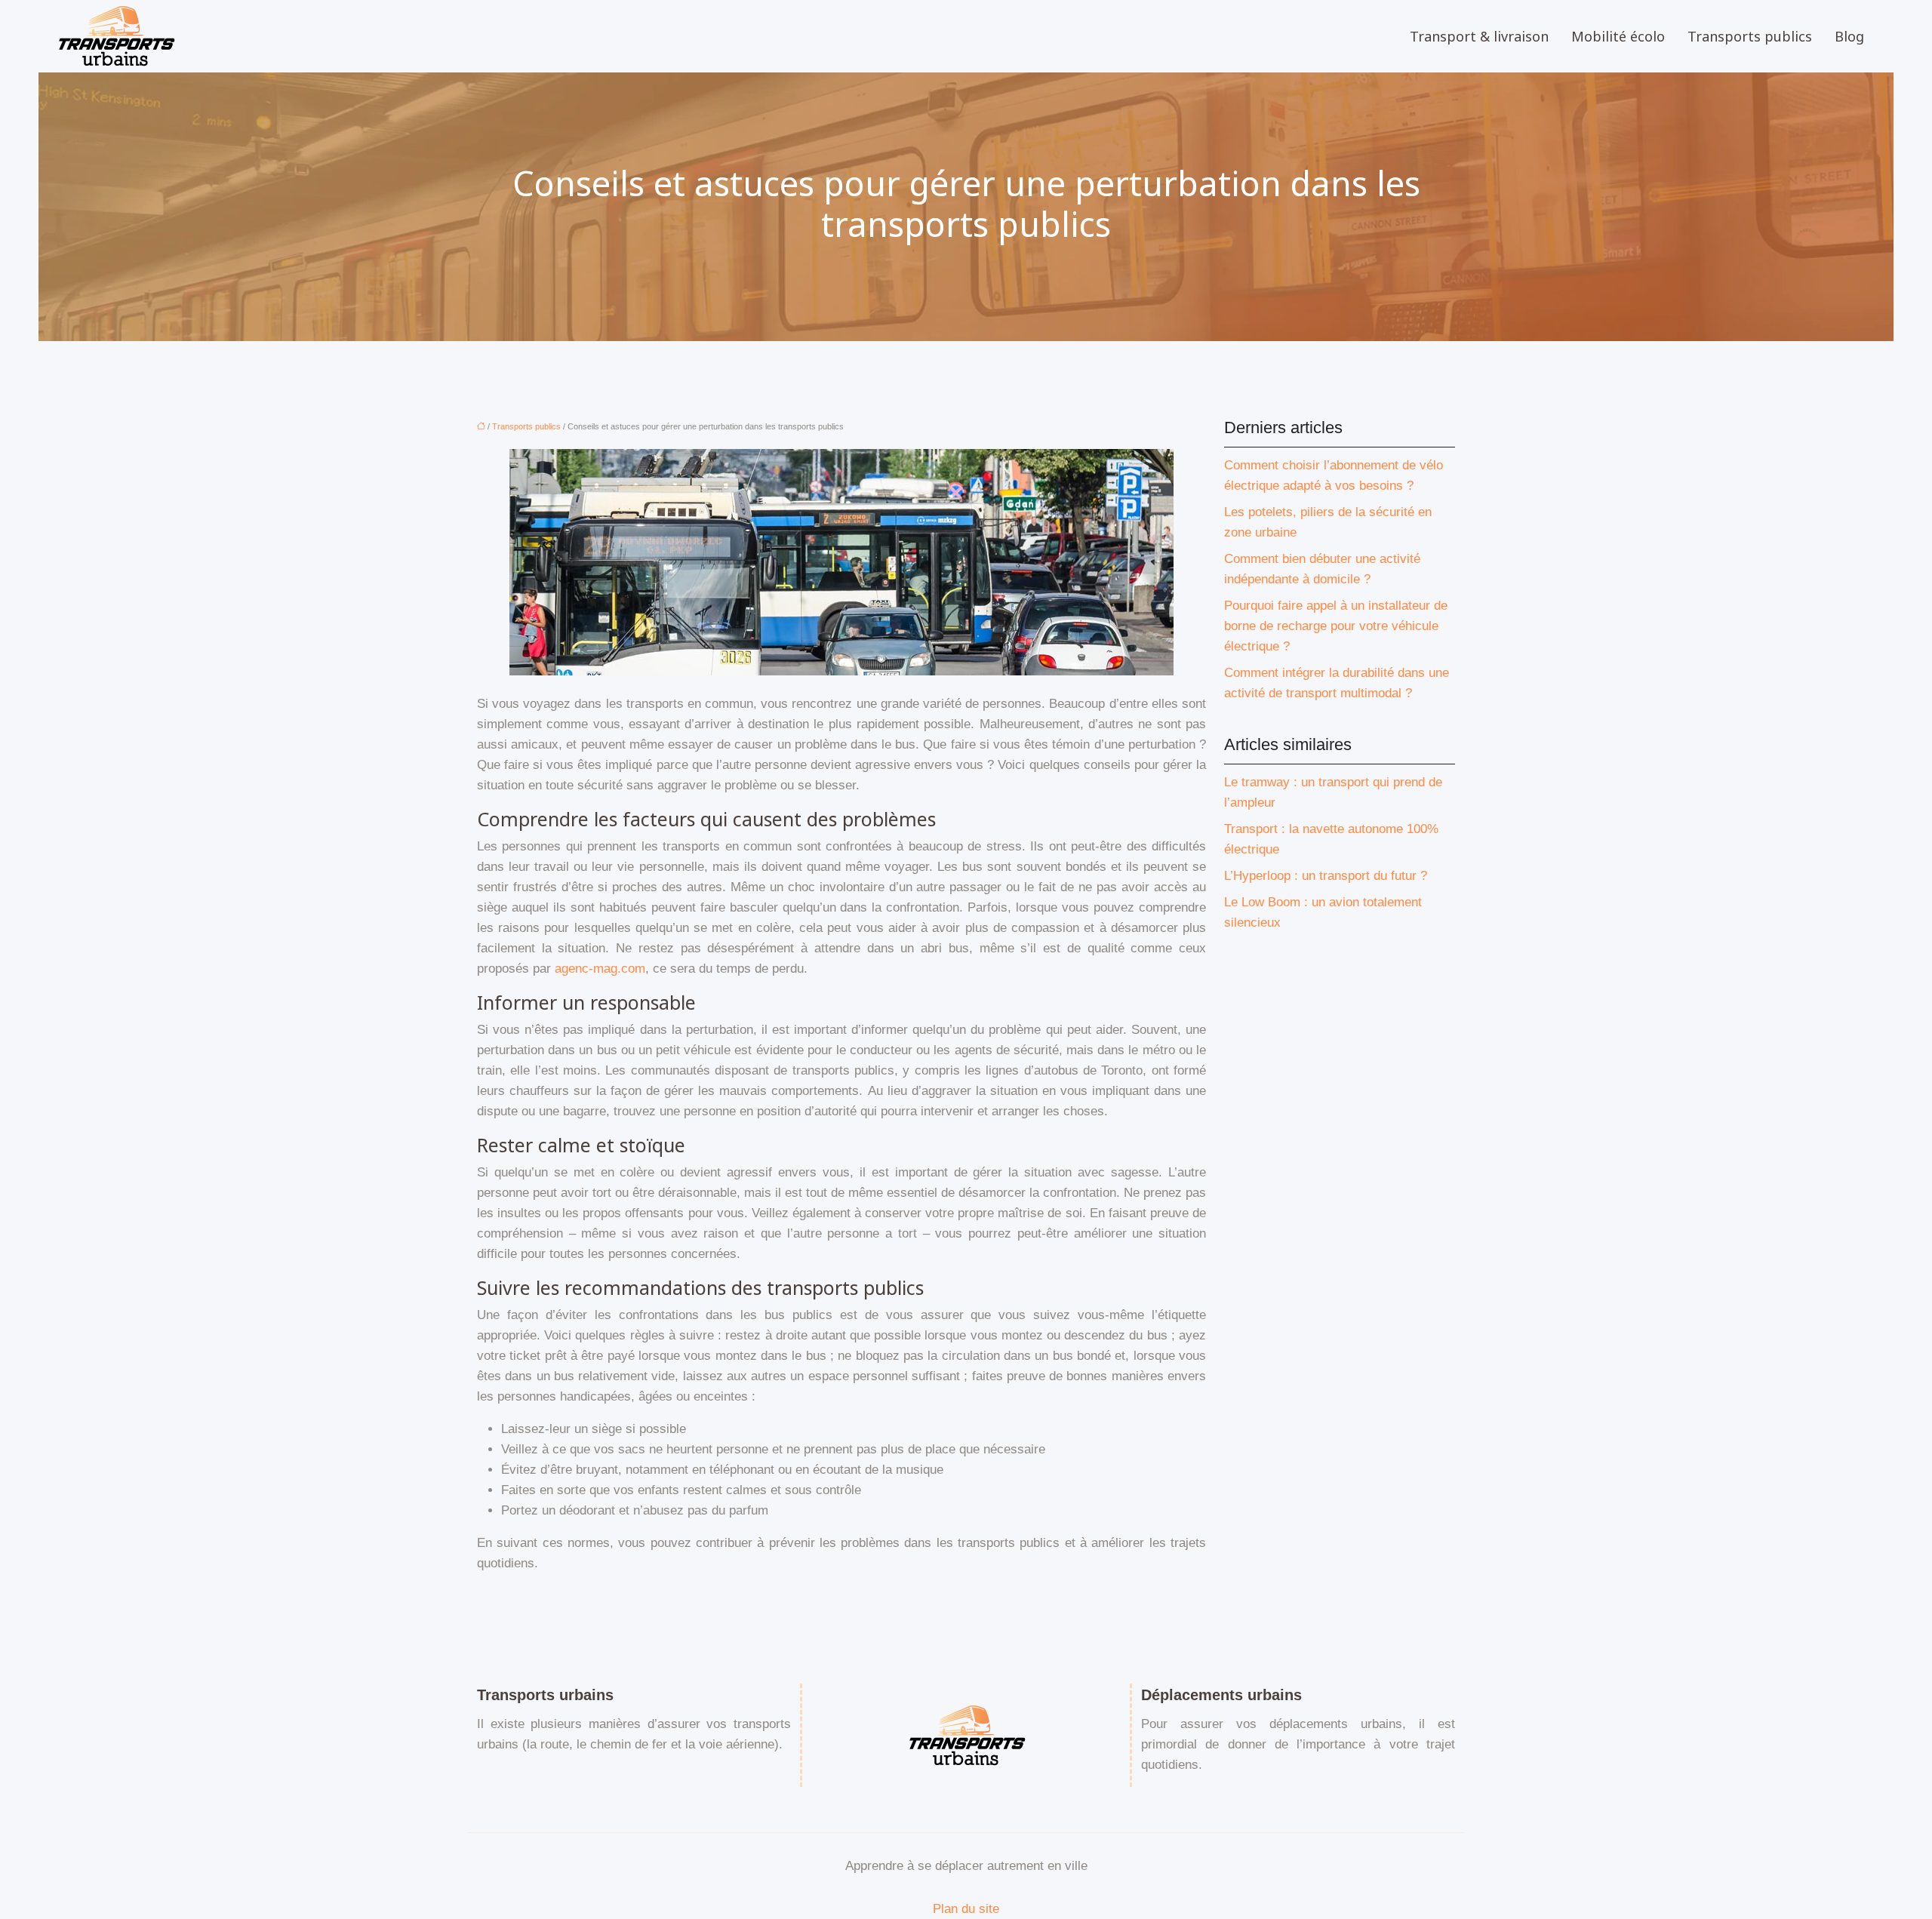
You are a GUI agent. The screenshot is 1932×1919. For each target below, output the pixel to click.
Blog (1849, 36)
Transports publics (1750, 36)
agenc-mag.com (600, 969)
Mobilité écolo (1618, 36)
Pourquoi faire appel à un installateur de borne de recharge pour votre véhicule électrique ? (1336, 626)
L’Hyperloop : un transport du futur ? (1326, 876)
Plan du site (966, 1909)
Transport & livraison (1479, 36)
